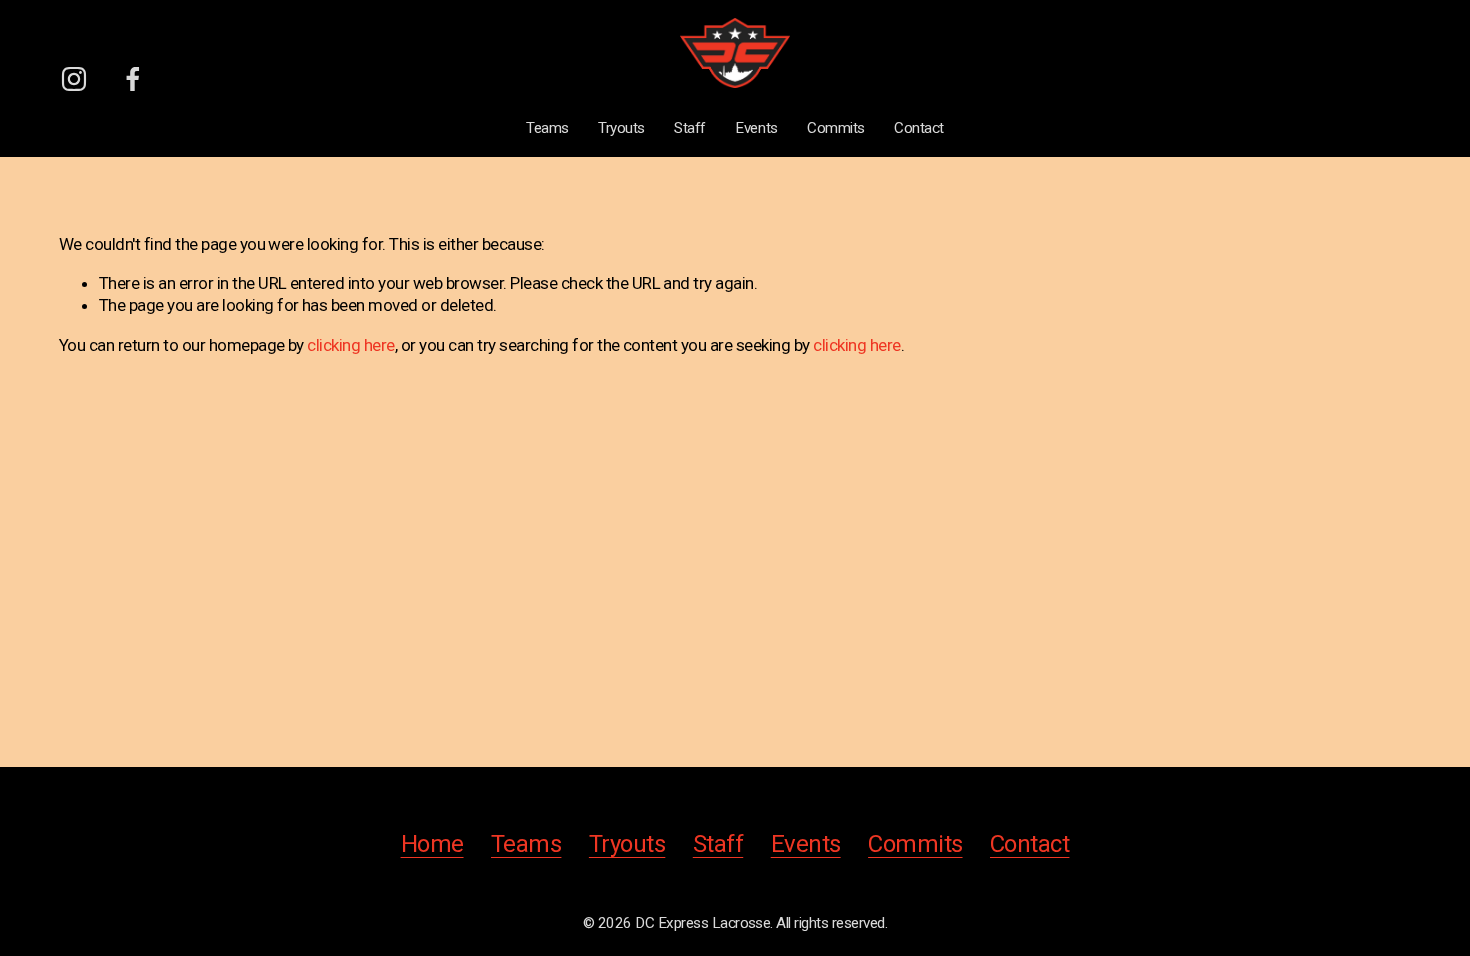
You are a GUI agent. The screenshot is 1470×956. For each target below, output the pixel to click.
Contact (919, 128)
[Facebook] (133, 79)
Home (432, 844)
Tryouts (621, 128)
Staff (690, 128)
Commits (836, 128)
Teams (547, 128)
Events (756, 128)
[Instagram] (74, 79)
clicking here (350, 345)
